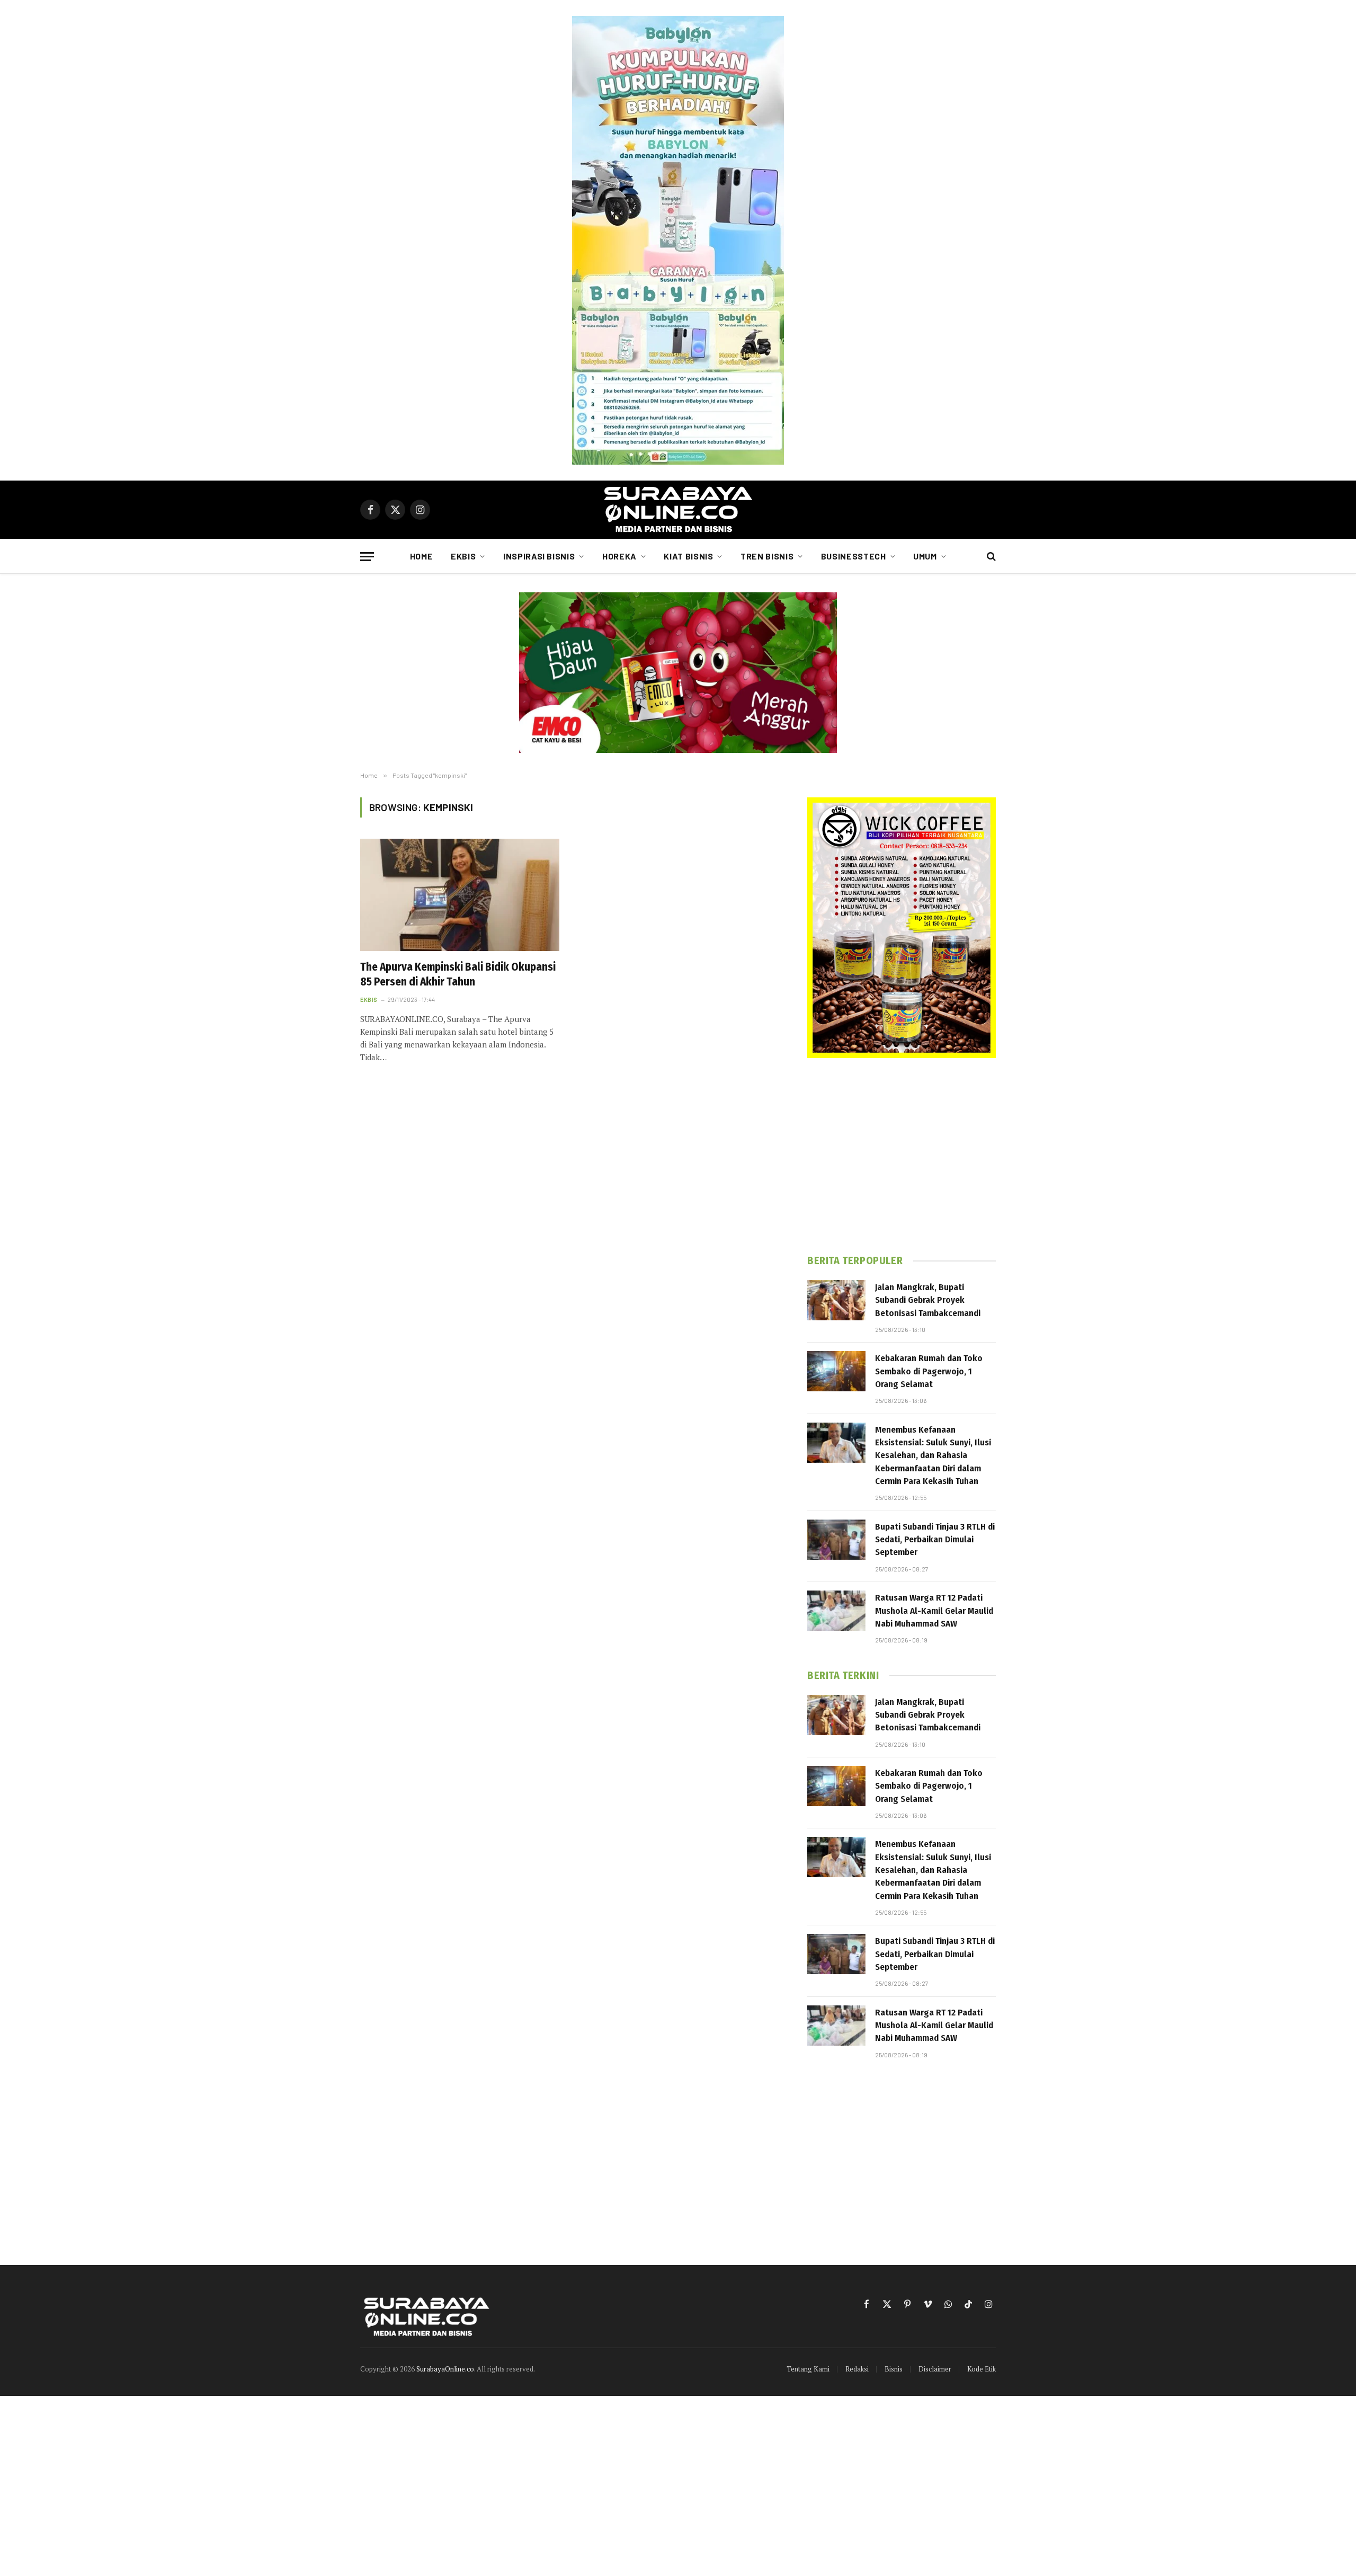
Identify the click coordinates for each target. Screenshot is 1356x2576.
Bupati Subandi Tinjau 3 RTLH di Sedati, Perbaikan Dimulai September (935, 1540)
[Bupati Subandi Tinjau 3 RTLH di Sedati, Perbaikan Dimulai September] (836, 1540)
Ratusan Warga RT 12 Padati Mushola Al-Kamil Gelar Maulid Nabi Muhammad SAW (934, 1611)
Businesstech (854, 556)
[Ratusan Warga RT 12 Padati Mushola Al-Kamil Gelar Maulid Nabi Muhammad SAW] (836, 1611)
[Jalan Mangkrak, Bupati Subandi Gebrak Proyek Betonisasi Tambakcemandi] (836, 1300)
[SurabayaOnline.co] (678, 510)
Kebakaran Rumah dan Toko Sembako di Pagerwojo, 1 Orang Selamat (929, 1371)
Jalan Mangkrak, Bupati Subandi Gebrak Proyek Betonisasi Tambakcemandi (928, 1300)
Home (422, 556)
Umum (925, 556)
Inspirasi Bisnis (539, 556)
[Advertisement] (902, 1156)
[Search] (990, 557)
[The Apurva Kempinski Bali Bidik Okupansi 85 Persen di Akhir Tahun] (460, 895)
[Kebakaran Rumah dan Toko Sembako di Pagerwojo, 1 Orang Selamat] (836, 1371)
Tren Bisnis (767, 556)
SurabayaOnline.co (445, 2369)
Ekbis (463, 556)
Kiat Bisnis (688, 556)
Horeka (619, 556)
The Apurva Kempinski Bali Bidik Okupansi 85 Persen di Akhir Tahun (458, 975)
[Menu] (367, 557)
